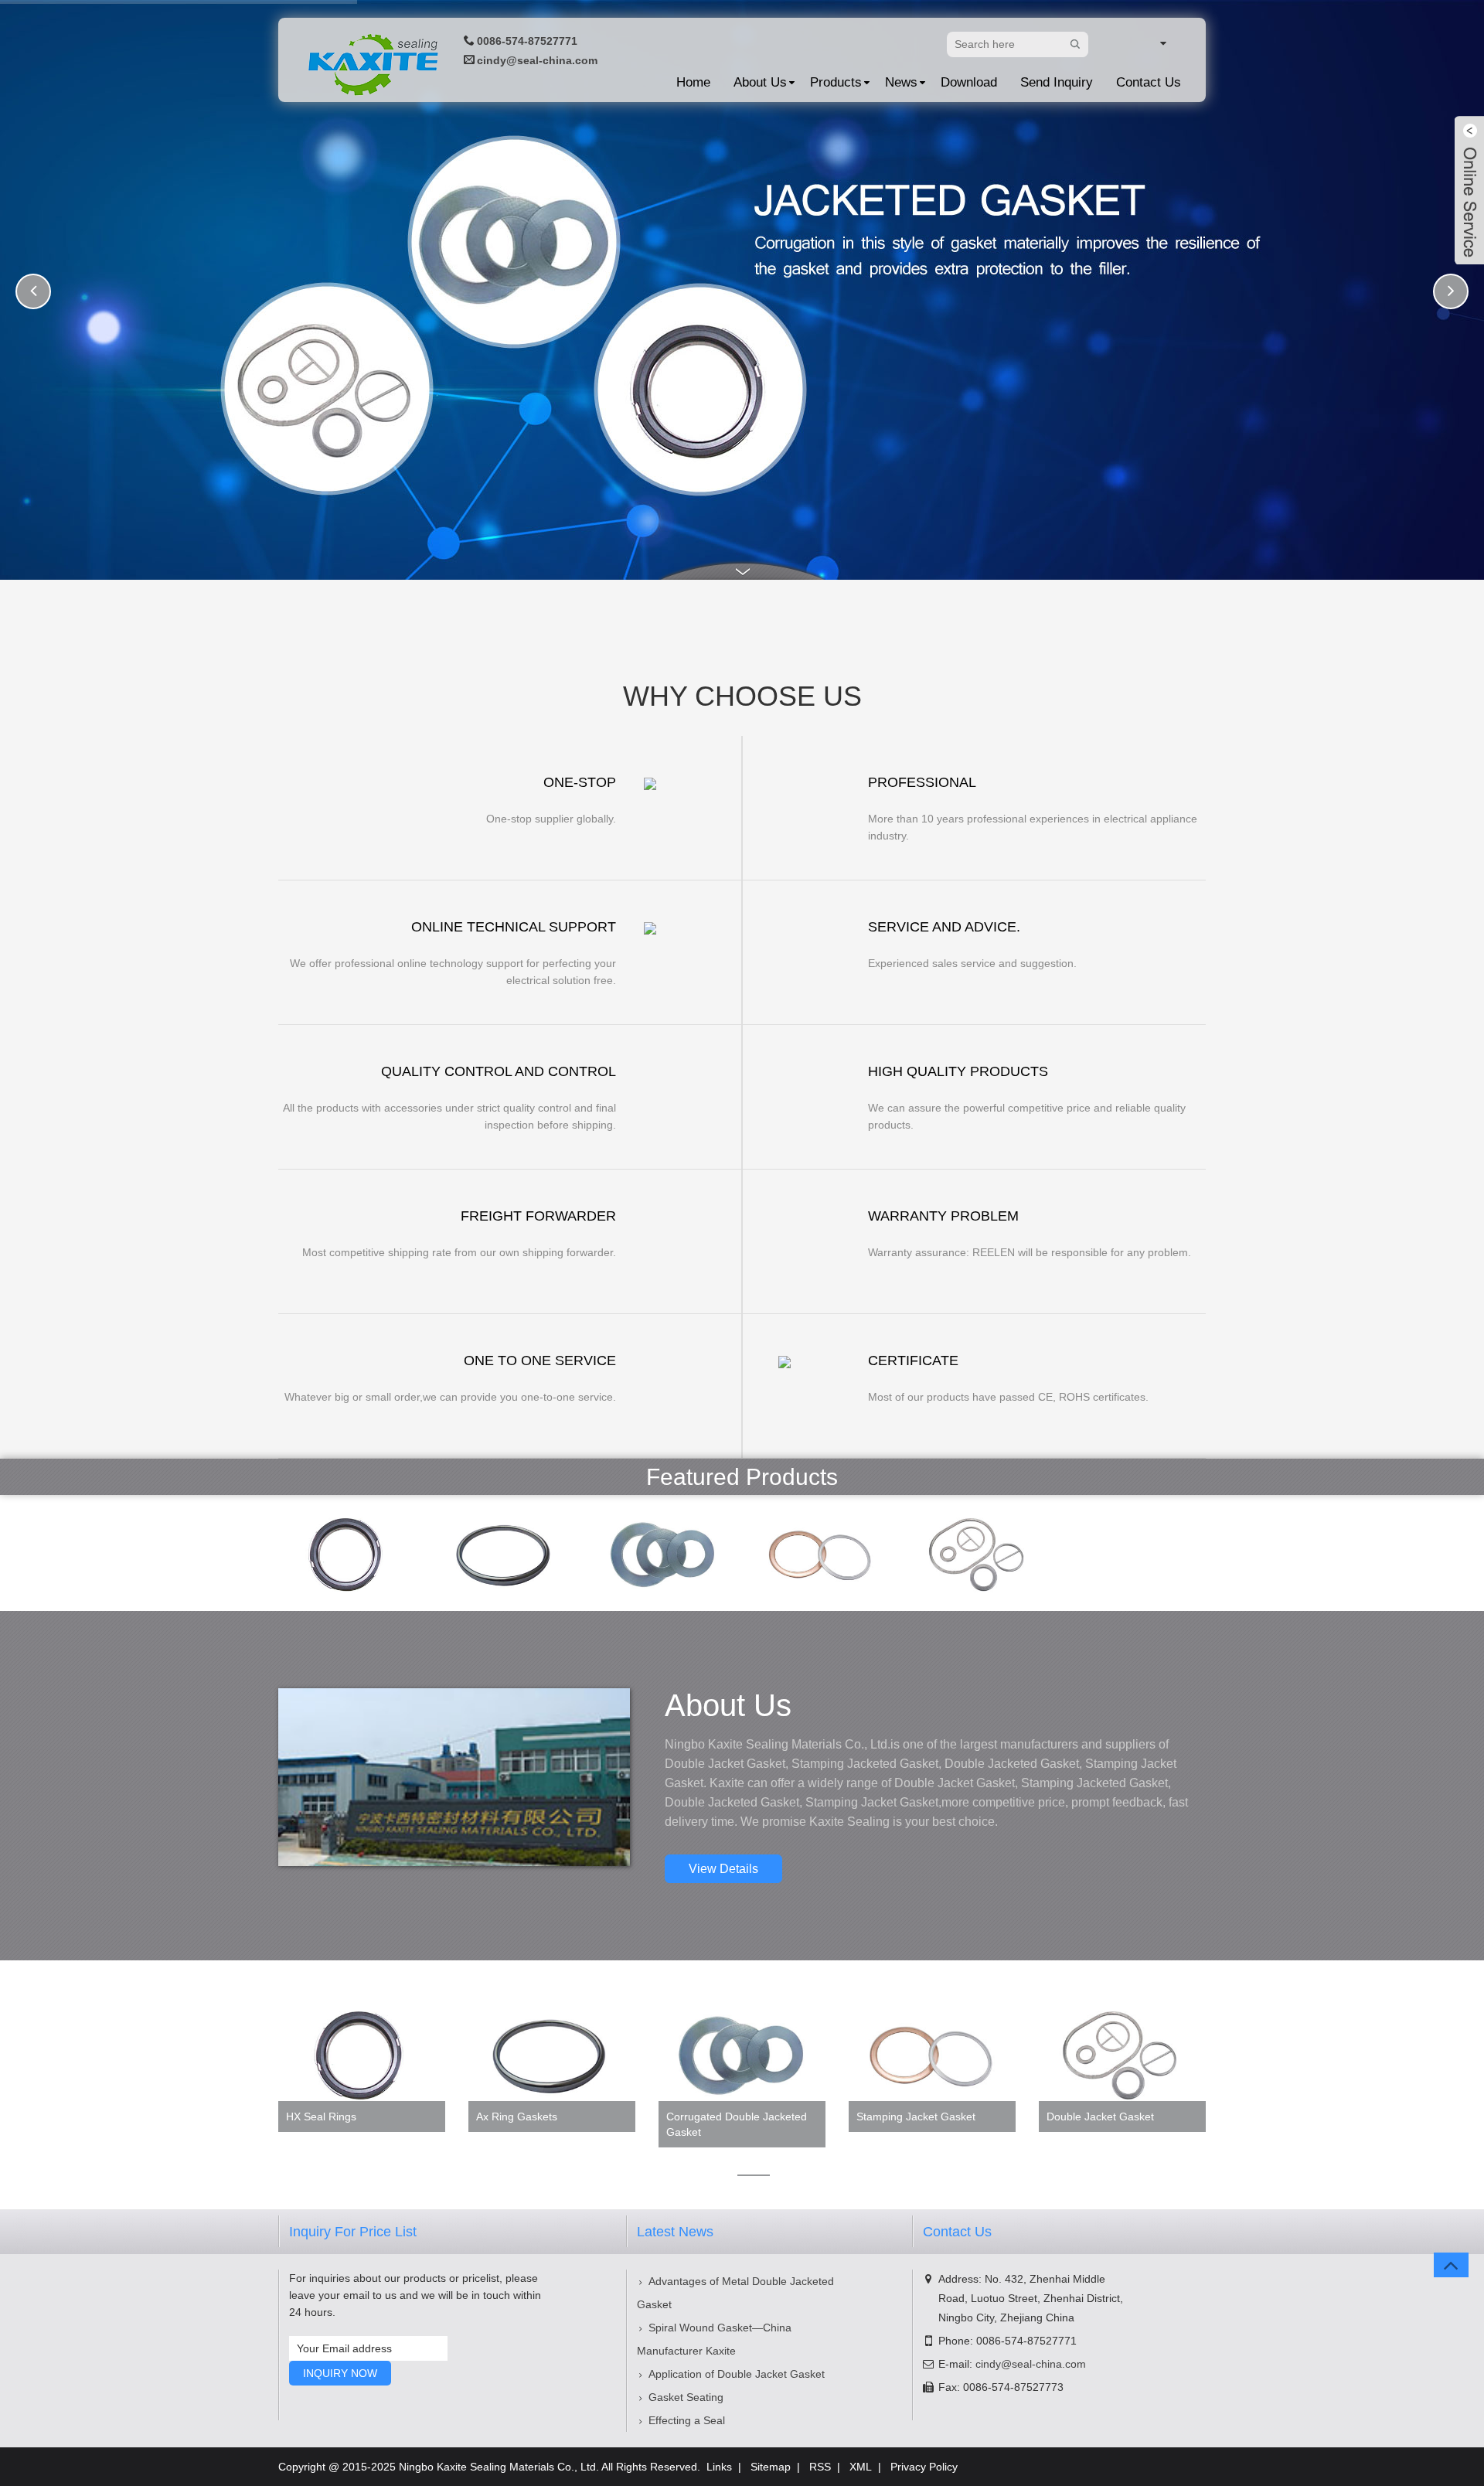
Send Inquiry (1057, 82)
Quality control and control (499, 1071)
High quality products (958, 1071)
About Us (760, 82)
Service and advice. (944, 927)
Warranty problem (943, 1216)
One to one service (540, 1360)
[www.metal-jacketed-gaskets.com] (1141, 43)
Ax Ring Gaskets (517, 2117)
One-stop (580, 782)
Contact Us (1149, 82)
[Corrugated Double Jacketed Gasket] (663, 1552)
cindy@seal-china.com (537, 60)
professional (922, 782)
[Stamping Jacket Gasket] (821, 1552)
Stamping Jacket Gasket (916, 2117)
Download (969, 82)
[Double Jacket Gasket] (979, 1552)
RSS (820, 2467)
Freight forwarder (538, 1216)
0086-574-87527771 (527, 41)
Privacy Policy (924, 2467)
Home (693, 82)
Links (719, 2467)
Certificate (913, 1360)
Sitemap (771, 2467)
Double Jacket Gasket (1100, 2117)
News (901, 82)
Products (836, 82)
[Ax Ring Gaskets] (505, 1552)
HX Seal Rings (321, 2117)
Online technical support (514, 927)
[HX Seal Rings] (348, 1552)
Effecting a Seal (687, 2420)
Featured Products (742, 1477)
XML (861, 2467)
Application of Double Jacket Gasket (737, 2374)
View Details (723, 1869)
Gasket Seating (686, 2397)
